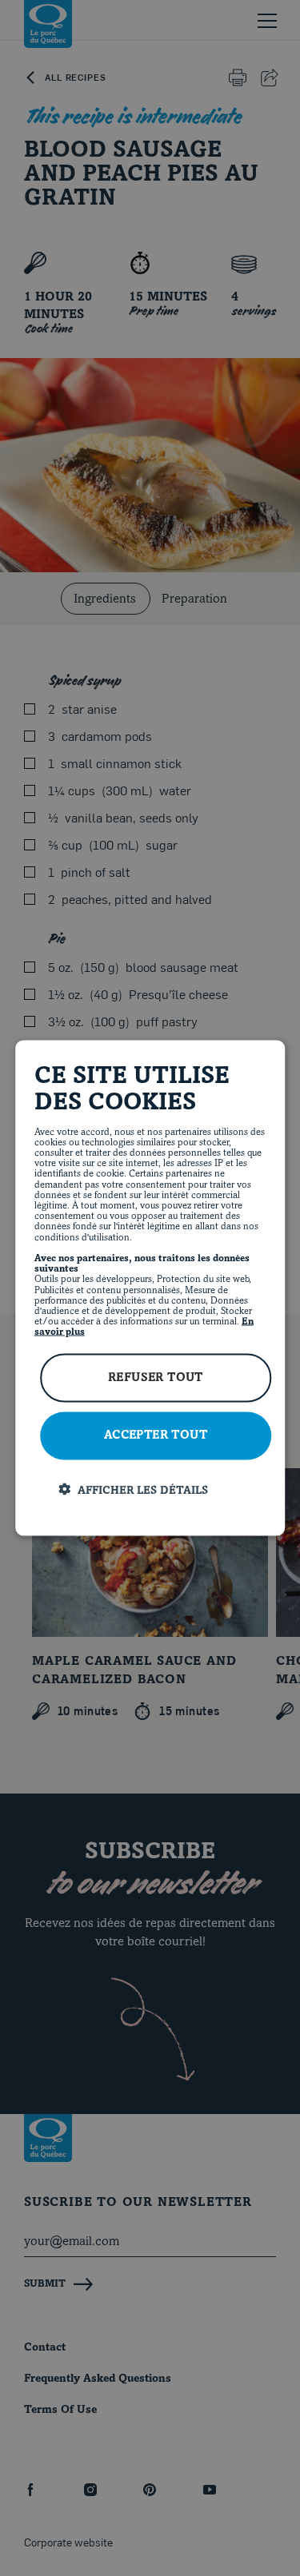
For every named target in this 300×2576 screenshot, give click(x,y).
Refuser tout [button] (156, 1378)
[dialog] (150, 1288)
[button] (162, 1490)
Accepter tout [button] (156, 1436)
